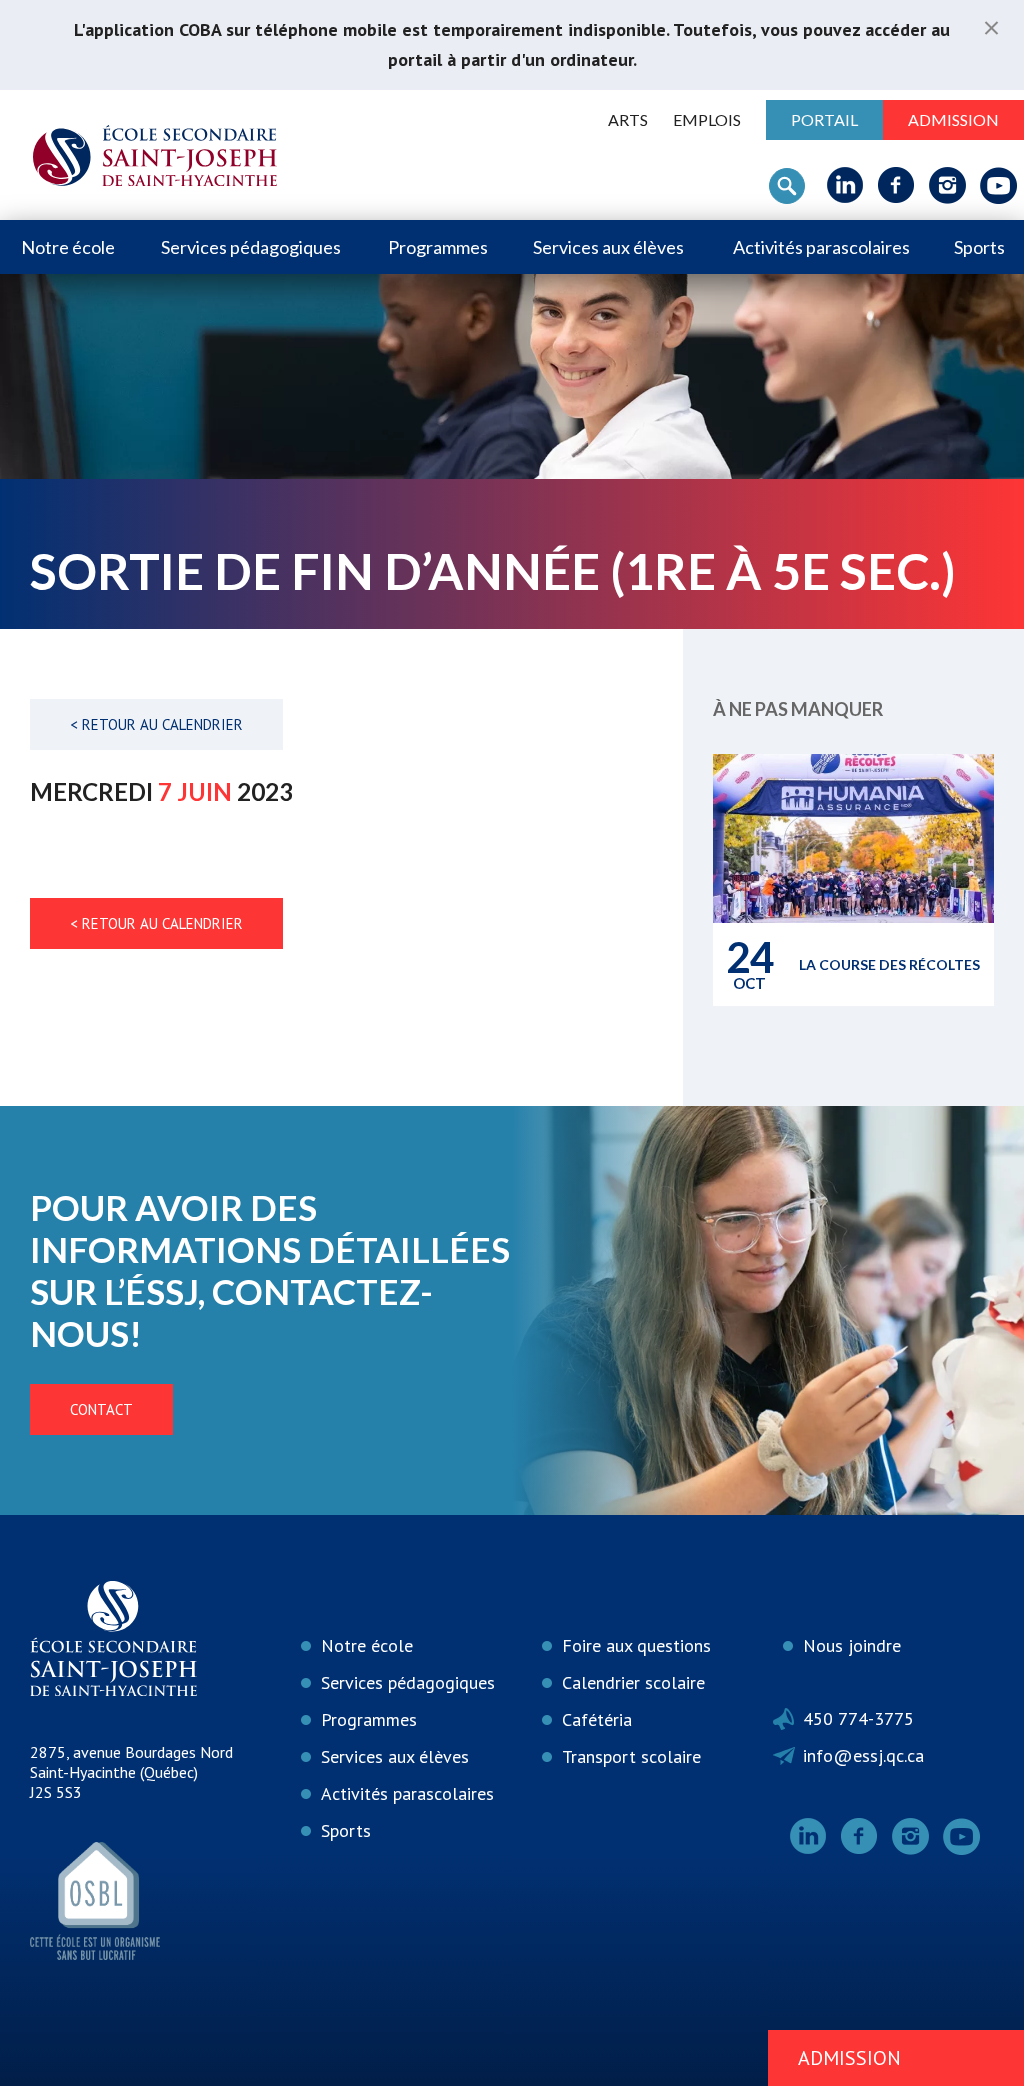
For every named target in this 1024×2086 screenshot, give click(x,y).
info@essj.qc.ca (863, 1755)
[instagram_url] (947, 185)
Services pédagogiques (251, 247)
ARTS (628, 119)
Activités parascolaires (821, 247)
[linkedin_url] (845, 185)
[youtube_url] (998, 185)
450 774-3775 (858, 1718)
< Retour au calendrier (156, 724)
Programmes (438, 247)
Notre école (68, 247)
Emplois (707, 119)
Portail (824, 119)
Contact (101, 1409)
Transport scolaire (631, 1756)
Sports (979, 247)
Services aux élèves (608, 247)
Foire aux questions (636, 1645)
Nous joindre (852, 1645)
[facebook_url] (896, 185)
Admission (953, 119)
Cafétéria (597, 1719)
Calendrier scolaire (633, 1682)
